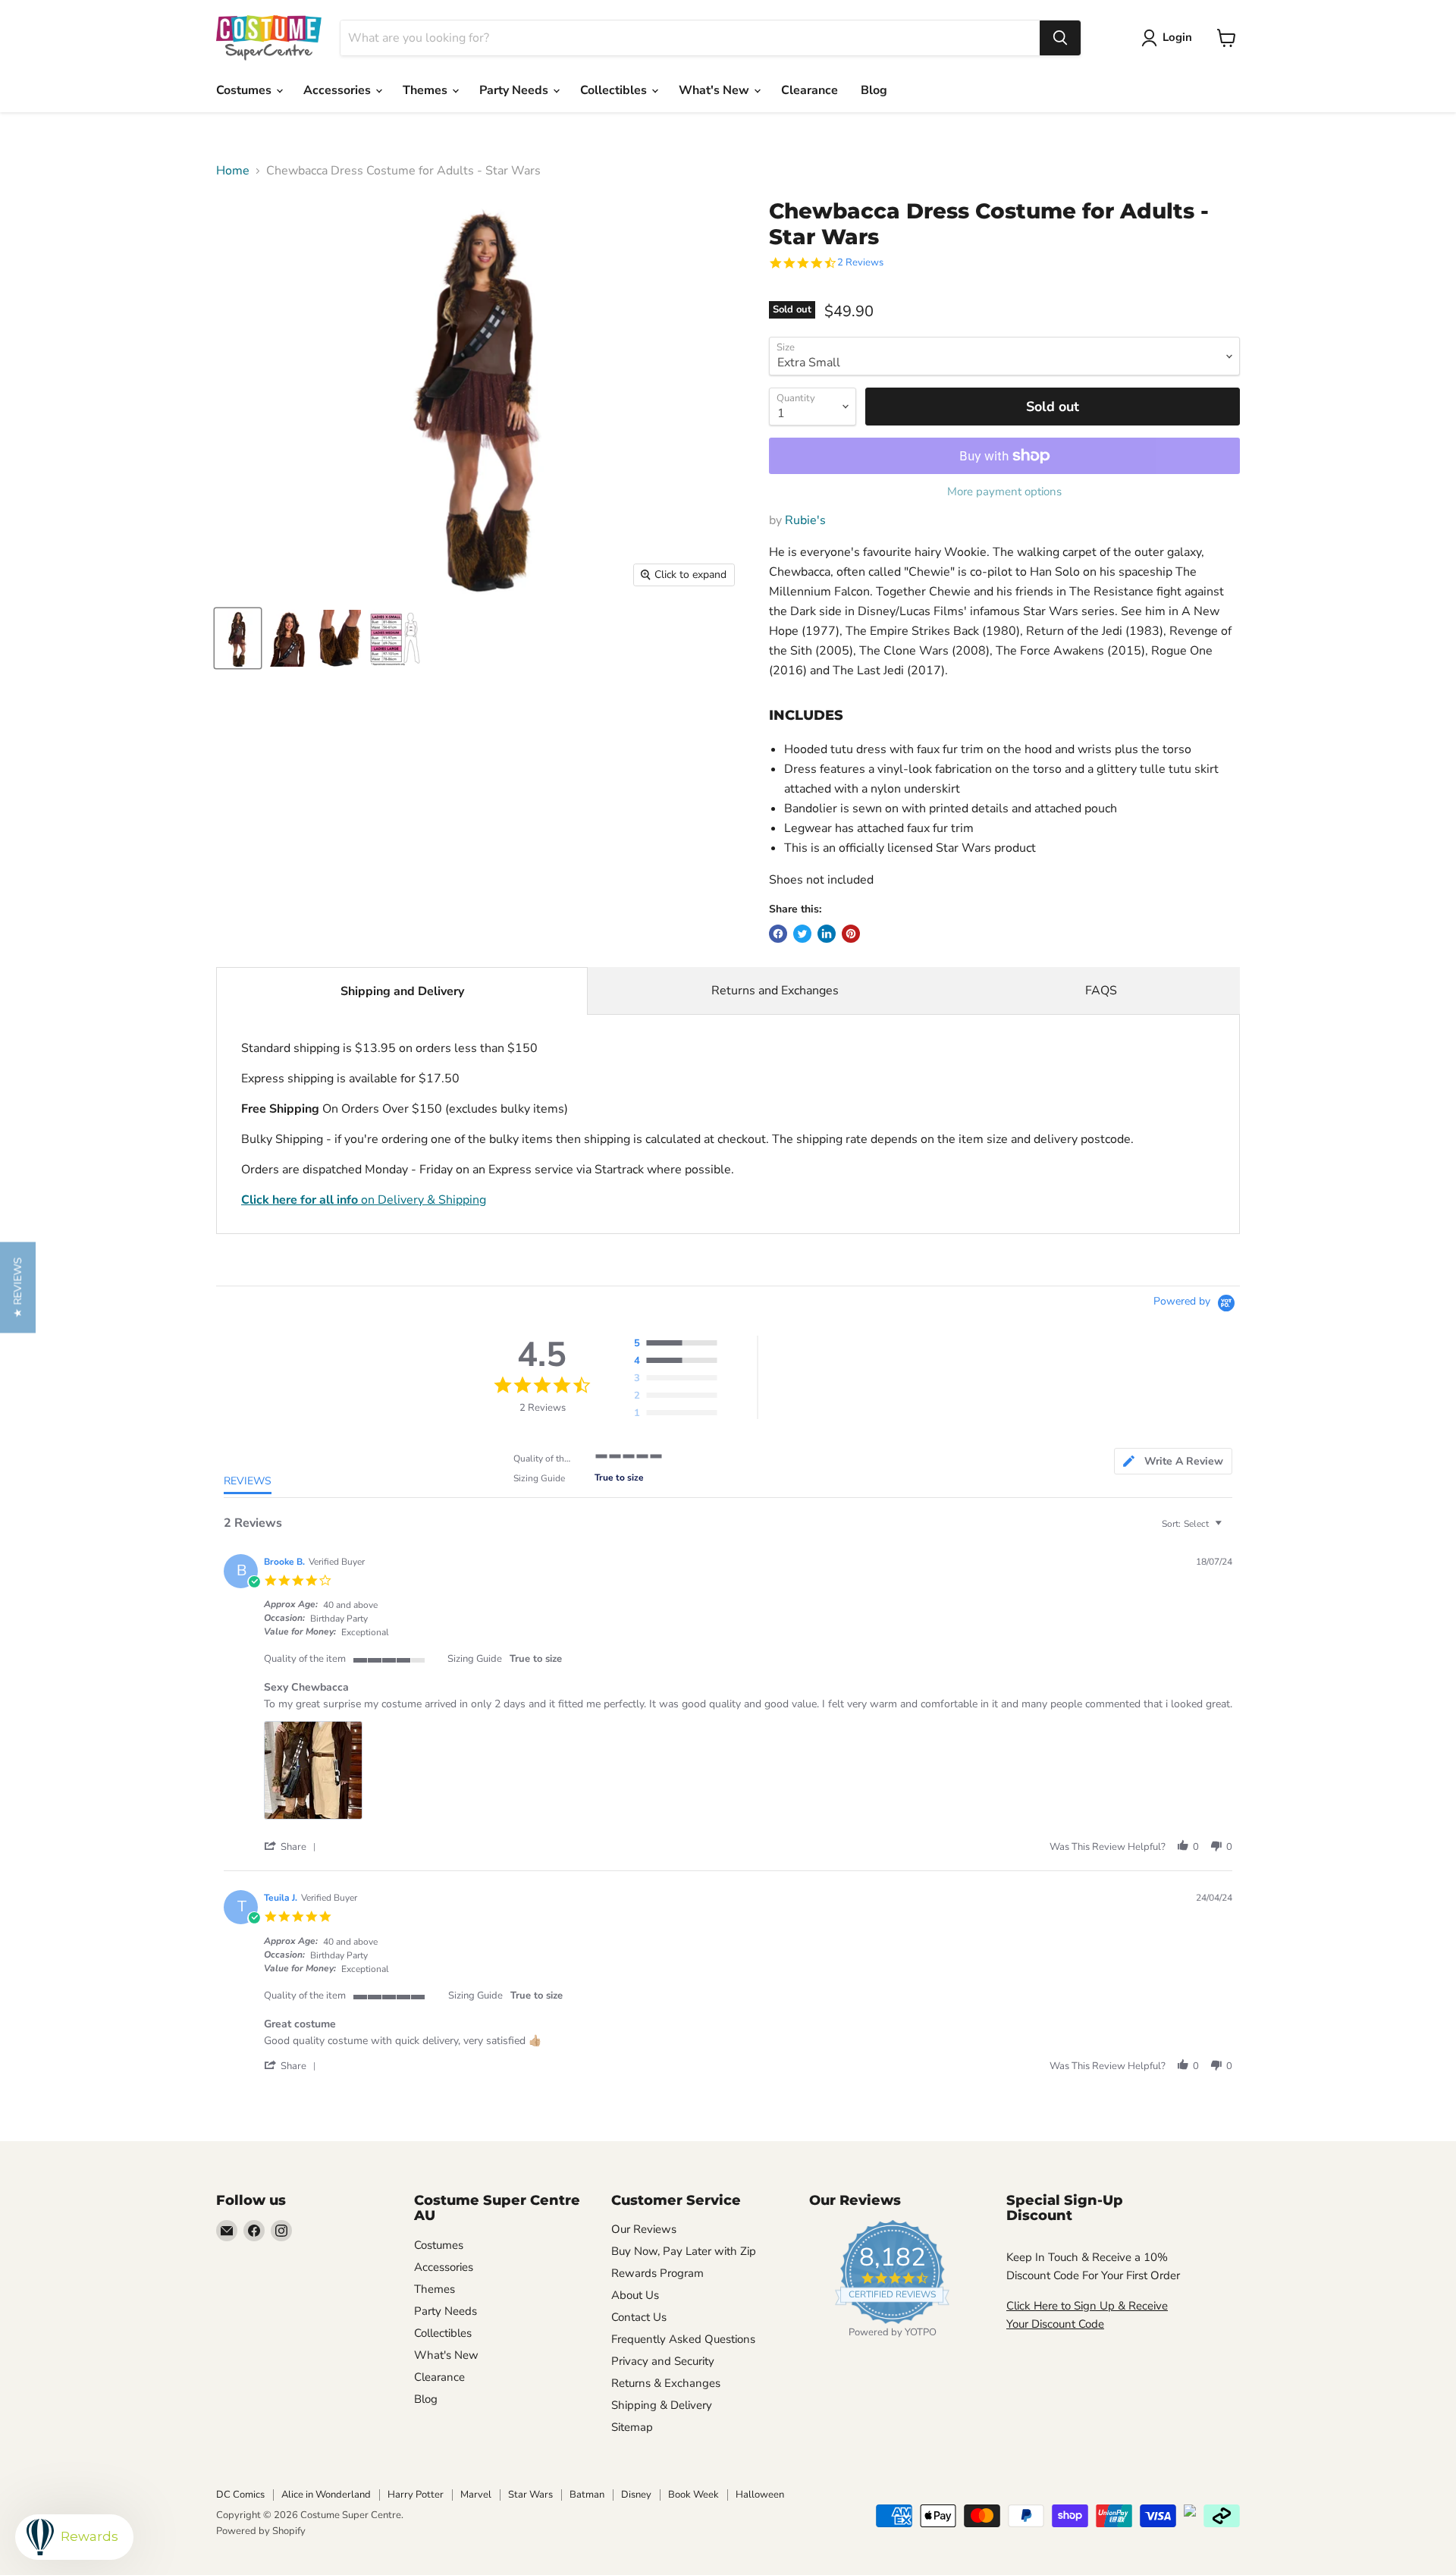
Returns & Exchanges (666, 2383)
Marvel (476, 2495)
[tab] (1173, 1461)
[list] (748, 1774)
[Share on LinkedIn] (827, 934)
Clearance (810, 90)
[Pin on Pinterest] (851, 934)
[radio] (679, 1344)
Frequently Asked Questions (683, 2339)
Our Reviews (644, 2229)
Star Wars (530, 2495)
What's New (715, 90)
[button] (293, 1846)
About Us (635, 2295)
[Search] (1060, 38)
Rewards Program (657, 2273)
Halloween (760, 2495)
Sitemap (632, 2427)
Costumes (245, 90)
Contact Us (639, 2317)
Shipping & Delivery (662, 2405)
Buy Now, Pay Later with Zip (684, 2251)
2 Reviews (860, 263)
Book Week (693, 2495)
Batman (587, 2495)
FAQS (1101, 991)
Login (1177, 37)
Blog (874, 90)
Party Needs (515, 90)
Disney (636, 2495)
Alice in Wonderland (326, 2495)
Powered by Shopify (261, 2531)
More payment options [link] (1004, 492)
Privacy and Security (663, 2361)
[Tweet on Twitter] (802, 934)
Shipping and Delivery (402, 991)
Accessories (339, 90)
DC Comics (240, 2495)
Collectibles (615, 90)
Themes (427, 90)
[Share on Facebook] (778, 934)
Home (233, 171)
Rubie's (805, 520)
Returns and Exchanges (775, 991)
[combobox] (690, 38)
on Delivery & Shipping (364, 1200)
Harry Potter (416, 2495)
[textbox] (1229, 1530)
